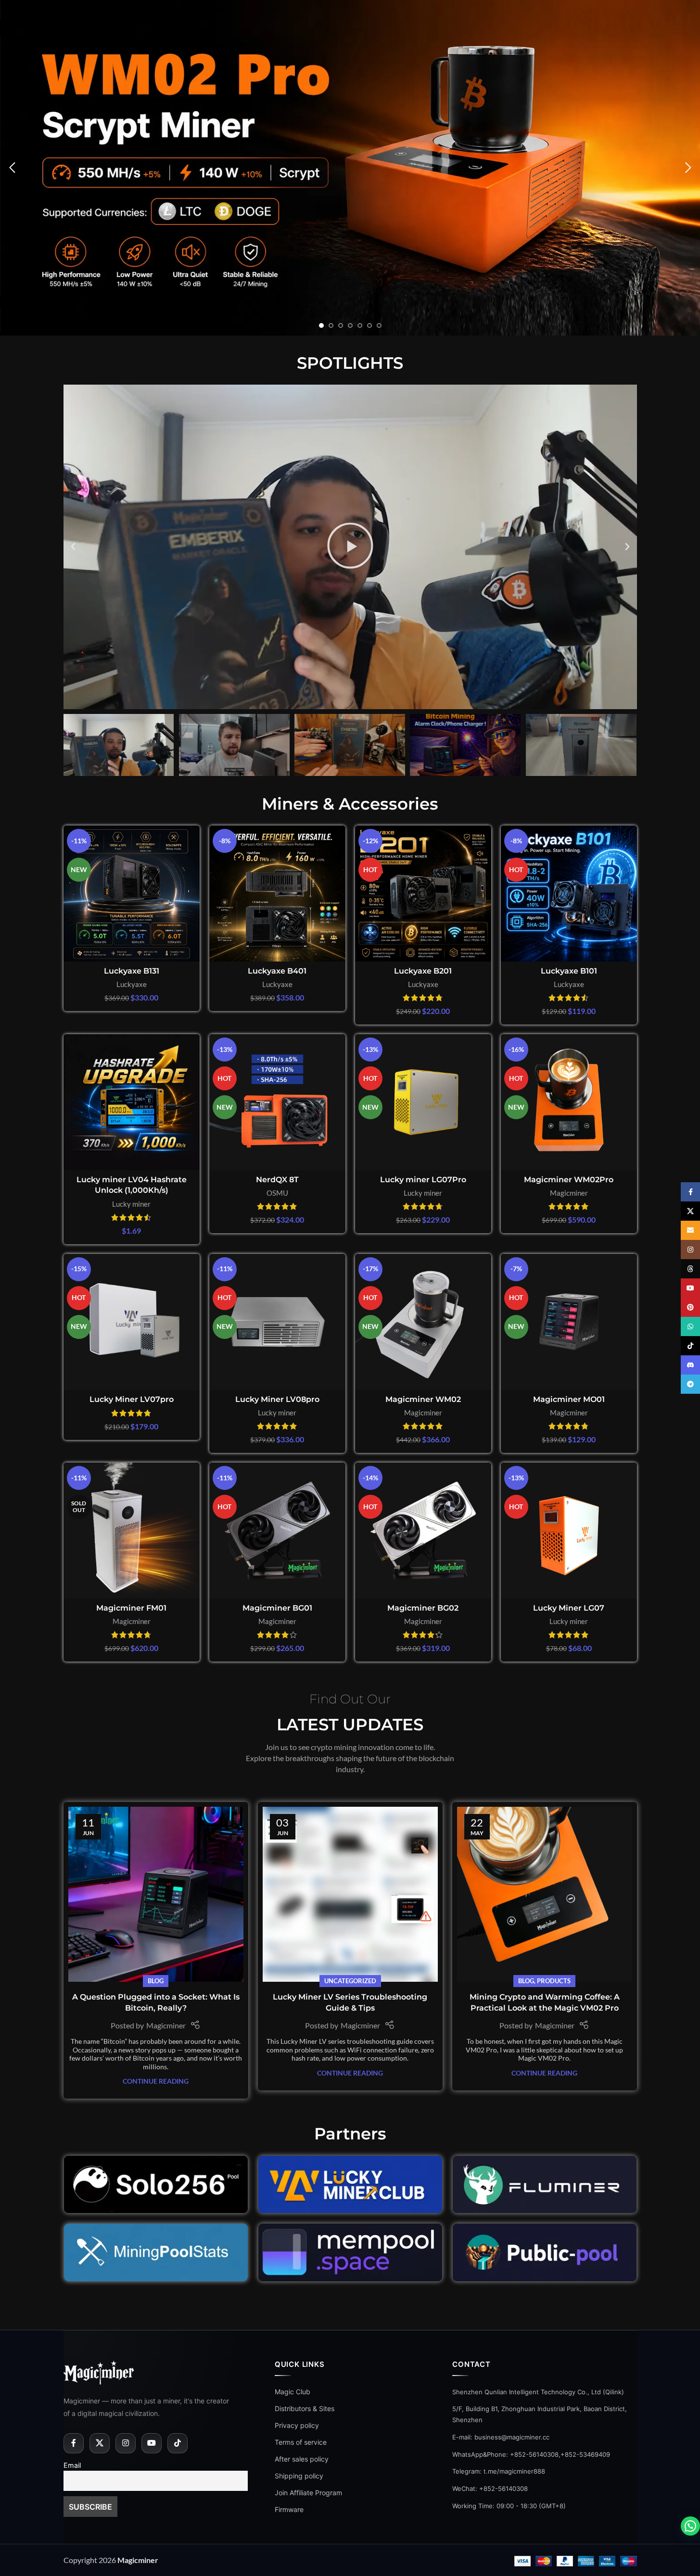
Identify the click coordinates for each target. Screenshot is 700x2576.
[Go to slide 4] (350, 325)
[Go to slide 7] (379, 325)
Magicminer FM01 (131, 1608)
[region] (125, 2506)
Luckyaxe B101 (569, 971)
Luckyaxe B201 (423, 971)
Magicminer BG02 (423, 1608)
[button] (12, 168)
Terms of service (301, 2442)
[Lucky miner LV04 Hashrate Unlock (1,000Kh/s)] (132, 1102)
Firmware (289, 2509)
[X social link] (100, 2443)
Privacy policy (297, 2425)
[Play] (350, 547)
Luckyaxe (132, 984)
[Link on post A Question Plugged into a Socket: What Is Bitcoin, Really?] (156, 1894)
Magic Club (293, 2392)
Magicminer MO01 (569, 1399)
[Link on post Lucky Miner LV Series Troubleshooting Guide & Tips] (350, 1894)
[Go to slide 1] (321, 325)
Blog (156, 1981)
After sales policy (302, 2459)
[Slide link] (350, 168)
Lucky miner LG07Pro (423, 1180)
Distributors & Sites (305, 2408)
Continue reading (156, 2081)
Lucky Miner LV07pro (132, 1399)
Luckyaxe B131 (132, 971)
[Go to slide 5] (360, 325)
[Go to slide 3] (341, 325)
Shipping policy (299, 2476)
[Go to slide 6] (369, 325)
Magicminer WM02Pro (569, 1180)
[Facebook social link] (74, 2443)
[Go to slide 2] (331, 325)
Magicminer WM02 (423, 1399)
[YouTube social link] (152, 2443)
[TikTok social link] (178, 2443)
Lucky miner (131, 1204)
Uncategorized (350, 1981)
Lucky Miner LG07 (569, 1608)
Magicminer (569, 1193)
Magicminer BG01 (277, 1608)
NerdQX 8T (277, 1180)
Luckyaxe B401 (277, 971)
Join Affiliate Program (308, 2493)
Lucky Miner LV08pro (277, 1399)
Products (554, 1981)
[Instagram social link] (126, 2443)
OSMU (277, 1193)
